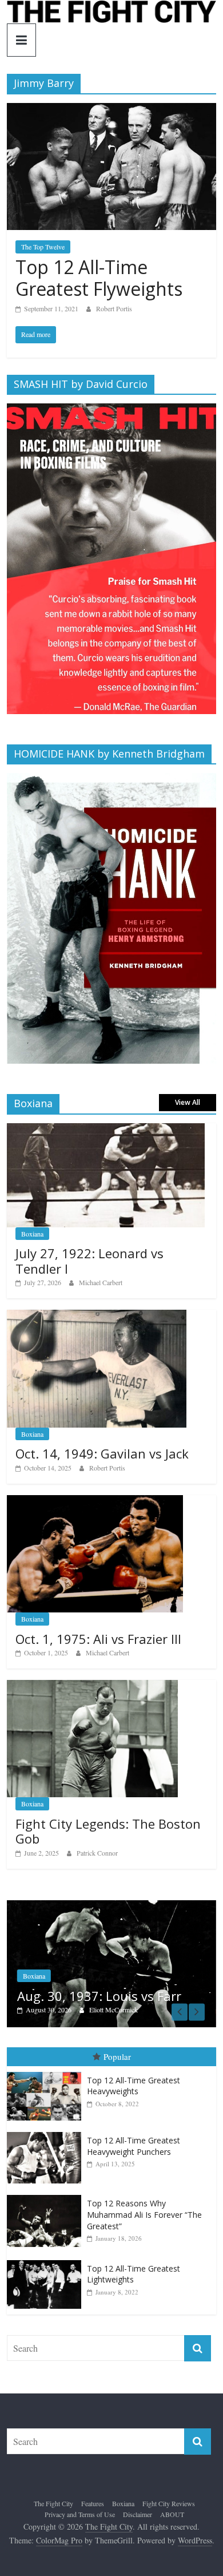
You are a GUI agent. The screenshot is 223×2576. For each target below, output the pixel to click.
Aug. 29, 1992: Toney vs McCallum (110, 1990)
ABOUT (172, 2516)
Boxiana (32, 1234)
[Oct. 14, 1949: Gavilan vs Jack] (97, 1316)
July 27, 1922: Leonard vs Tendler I (89, 1261)
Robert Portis (114, 308)
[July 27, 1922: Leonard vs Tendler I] (106, 1129)
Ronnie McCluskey (138, 2011)
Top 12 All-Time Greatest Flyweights (99, 278)
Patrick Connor (97, 1853)
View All (188, 1102)
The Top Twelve (43, 247)
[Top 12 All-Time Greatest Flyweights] (112, 110)
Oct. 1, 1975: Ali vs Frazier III (98, 1639)
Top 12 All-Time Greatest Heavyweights (134, 2088)
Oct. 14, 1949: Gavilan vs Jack (102, 1453)
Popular (117, 2059)
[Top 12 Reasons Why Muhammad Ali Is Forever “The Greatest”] (47, 2197)
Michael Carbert (101, 1282)
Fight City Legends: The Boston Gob (108, 1831)
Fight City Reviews (169, 2505)
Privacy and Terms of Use (80, 2516)
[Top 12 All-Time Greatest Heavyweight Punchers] (47, 2134)
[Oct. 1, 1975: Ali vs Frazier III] (95, 1501)
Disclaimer (138, 2516)
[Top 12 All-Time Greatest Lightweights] (47, 2262)
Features (93, 2505)
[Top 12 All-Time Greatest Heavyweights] (47, 2074)
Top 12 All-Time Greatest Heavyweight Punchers (134, 2148)
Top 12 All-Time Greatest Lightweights (134, 2276)
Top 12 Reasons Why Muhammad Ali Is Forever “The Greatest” (144, 2217)
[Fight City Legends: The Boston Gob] (92, 1686)
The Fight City (53, 2505)
